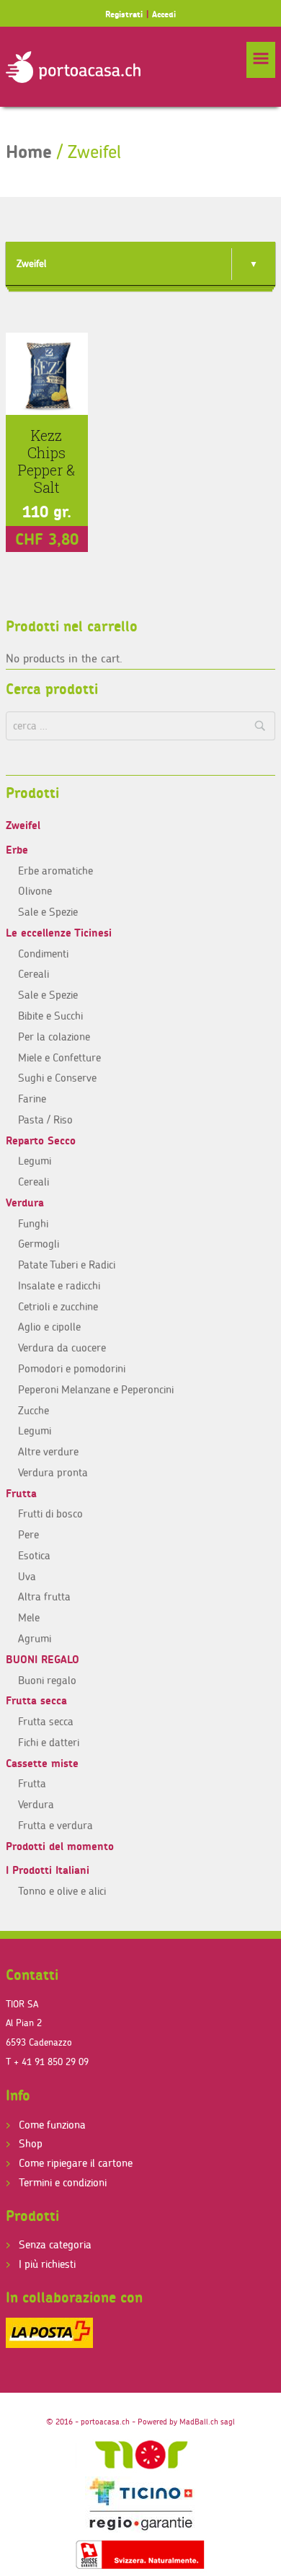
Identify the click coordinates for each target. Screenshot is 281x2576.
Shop (31, 2143)
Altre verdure (48, 1451)
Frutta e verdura (55, 1825)
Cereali (34, 974)
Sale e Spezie (48, 912)
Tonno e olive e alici (62, 1891)
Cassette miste (42, 1763)
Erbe (17, 850)
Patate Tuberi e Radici (67, 1265)
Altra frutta (44, 1596)
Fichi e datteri (49, 1742)
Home (29, 152)
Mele (29, 1617)
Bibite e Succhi (50, 1016)
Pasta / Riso (45, 1120)
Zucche (34, 1410)
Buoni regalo (47, 1680)
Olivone (35, 891)
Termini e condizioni (63, 2182)
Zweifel (23, 825)
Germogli (39, 1244)
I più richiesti (47, 2264)
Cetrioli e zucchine (58, 1306)
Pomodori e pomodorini (72, 1368)
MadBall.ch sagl (207, 2422)
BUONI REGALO (43, 1659)
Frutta (21, 1493)
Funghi (33, 1223)
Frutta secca (36, 1700)
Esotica (34, 1555)
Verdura (25, 1202)
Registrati (124, 14)
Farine (32, 1099)
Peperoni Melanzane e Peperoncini (96, 1389)
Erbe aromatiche (55, 871)
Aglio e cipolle (49, 1327)
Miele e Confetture (59, 1057)
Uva (27, 1576)
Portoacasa (73, 67)
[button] (261, 60)
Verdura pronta (53, 1472)
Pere (28, 1534)
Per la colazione (54, 1037)
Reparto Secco (41, 1140)
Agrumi (35, 1638)
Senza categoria (55, 2244)
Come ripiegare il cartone (76, 2163)
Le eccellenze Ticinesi (59, 933)
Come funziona (52, 2125)
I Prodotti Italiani (48, 1870)
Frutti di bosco (50, 1513)
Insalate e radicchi (59, 1285)
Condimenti (43, 954)
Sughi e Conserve (57, 1078)
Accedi (164, 14)
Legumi (35, 1161)
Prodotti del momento (60, 1846)
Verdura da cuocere (62, 1348)
